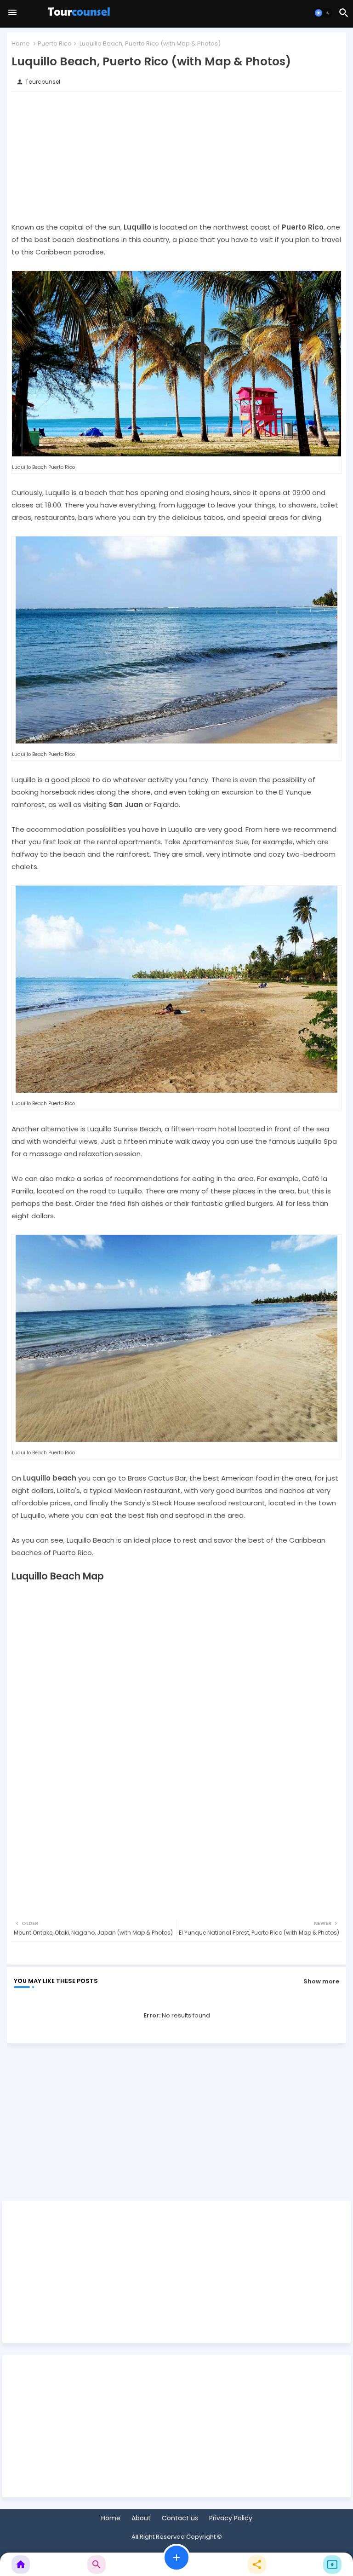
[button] (323, 13)
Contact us (180, 2518)
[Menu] (12, 13)
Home (21, 43)
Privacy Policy (231, 2518)
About (141, 2518)
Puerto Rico (55, 43)
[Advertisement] (176, 156)
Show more (321, 1981)
